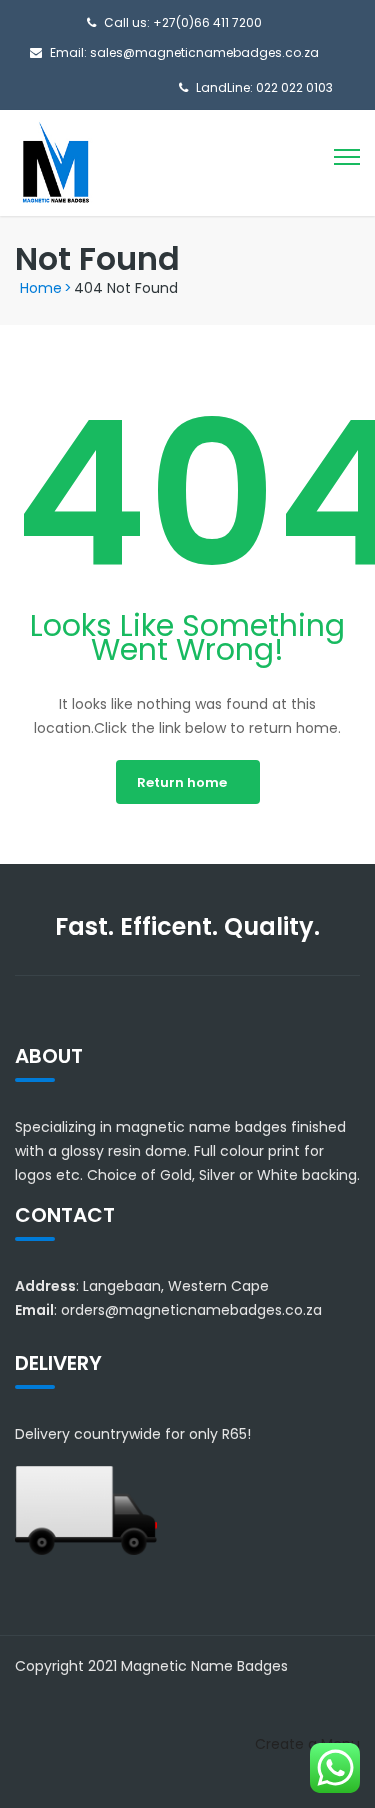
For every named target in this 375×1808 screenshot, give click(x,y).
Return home (182, 782)
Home (41, 288)
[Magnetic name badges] (55, 162)
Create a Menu (307, 1744)
